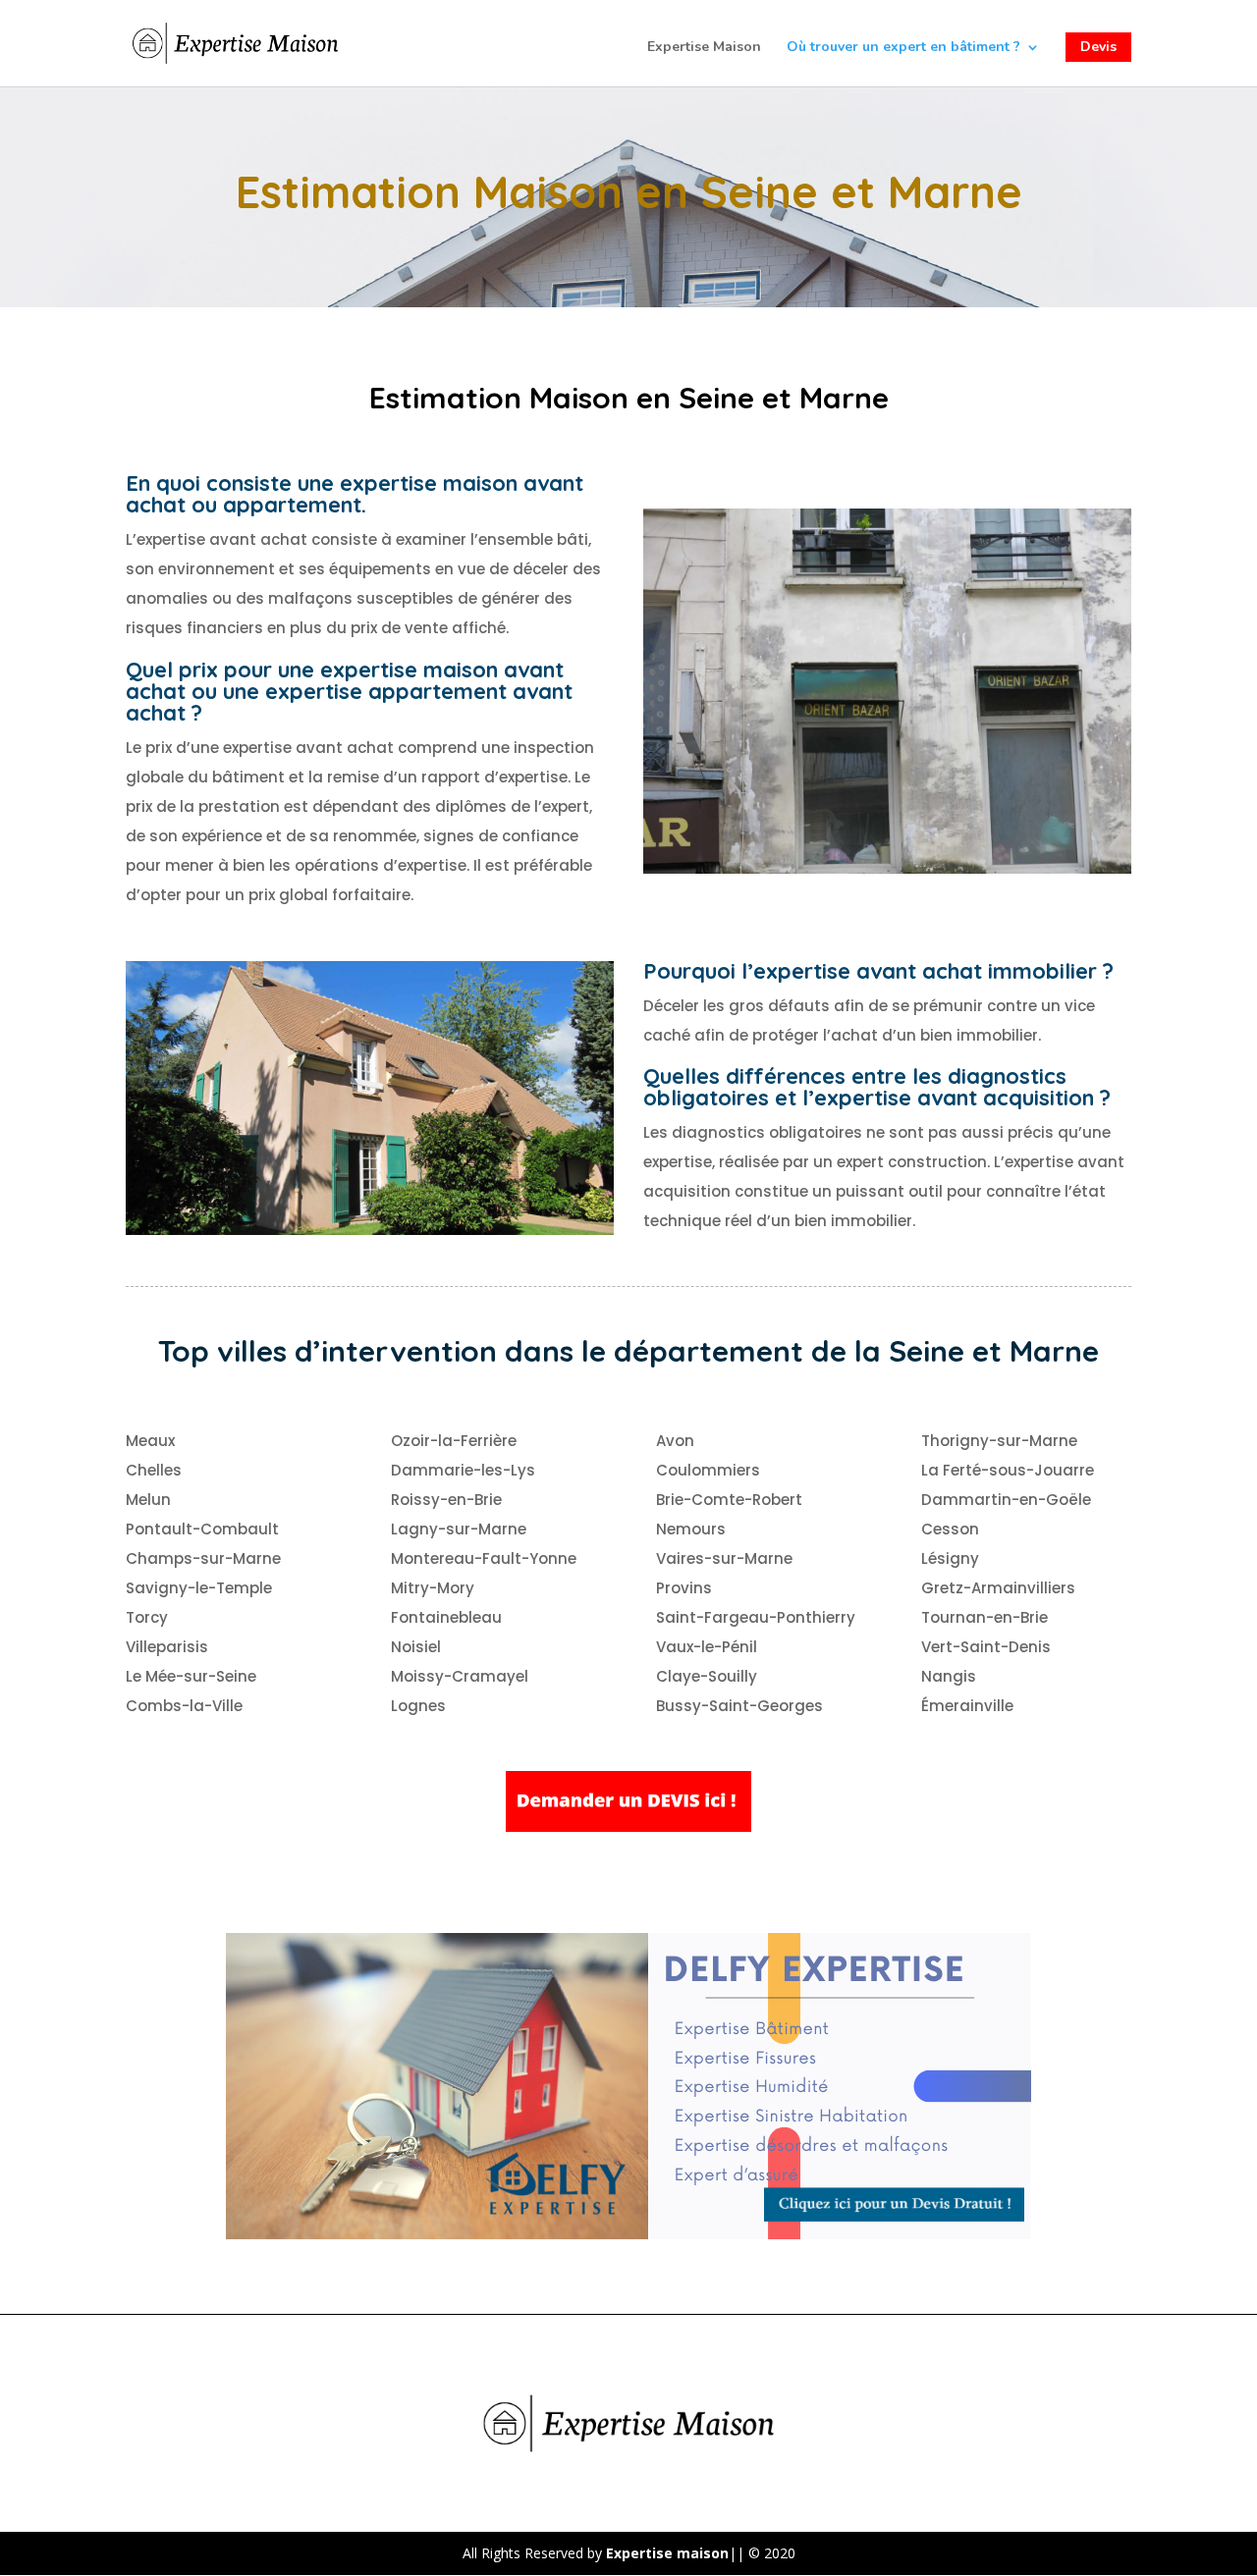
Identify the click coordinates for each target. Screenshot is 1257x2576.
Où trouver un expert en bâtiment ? (903, 48)
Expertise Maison (704, 48)
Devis (1098, 47)
